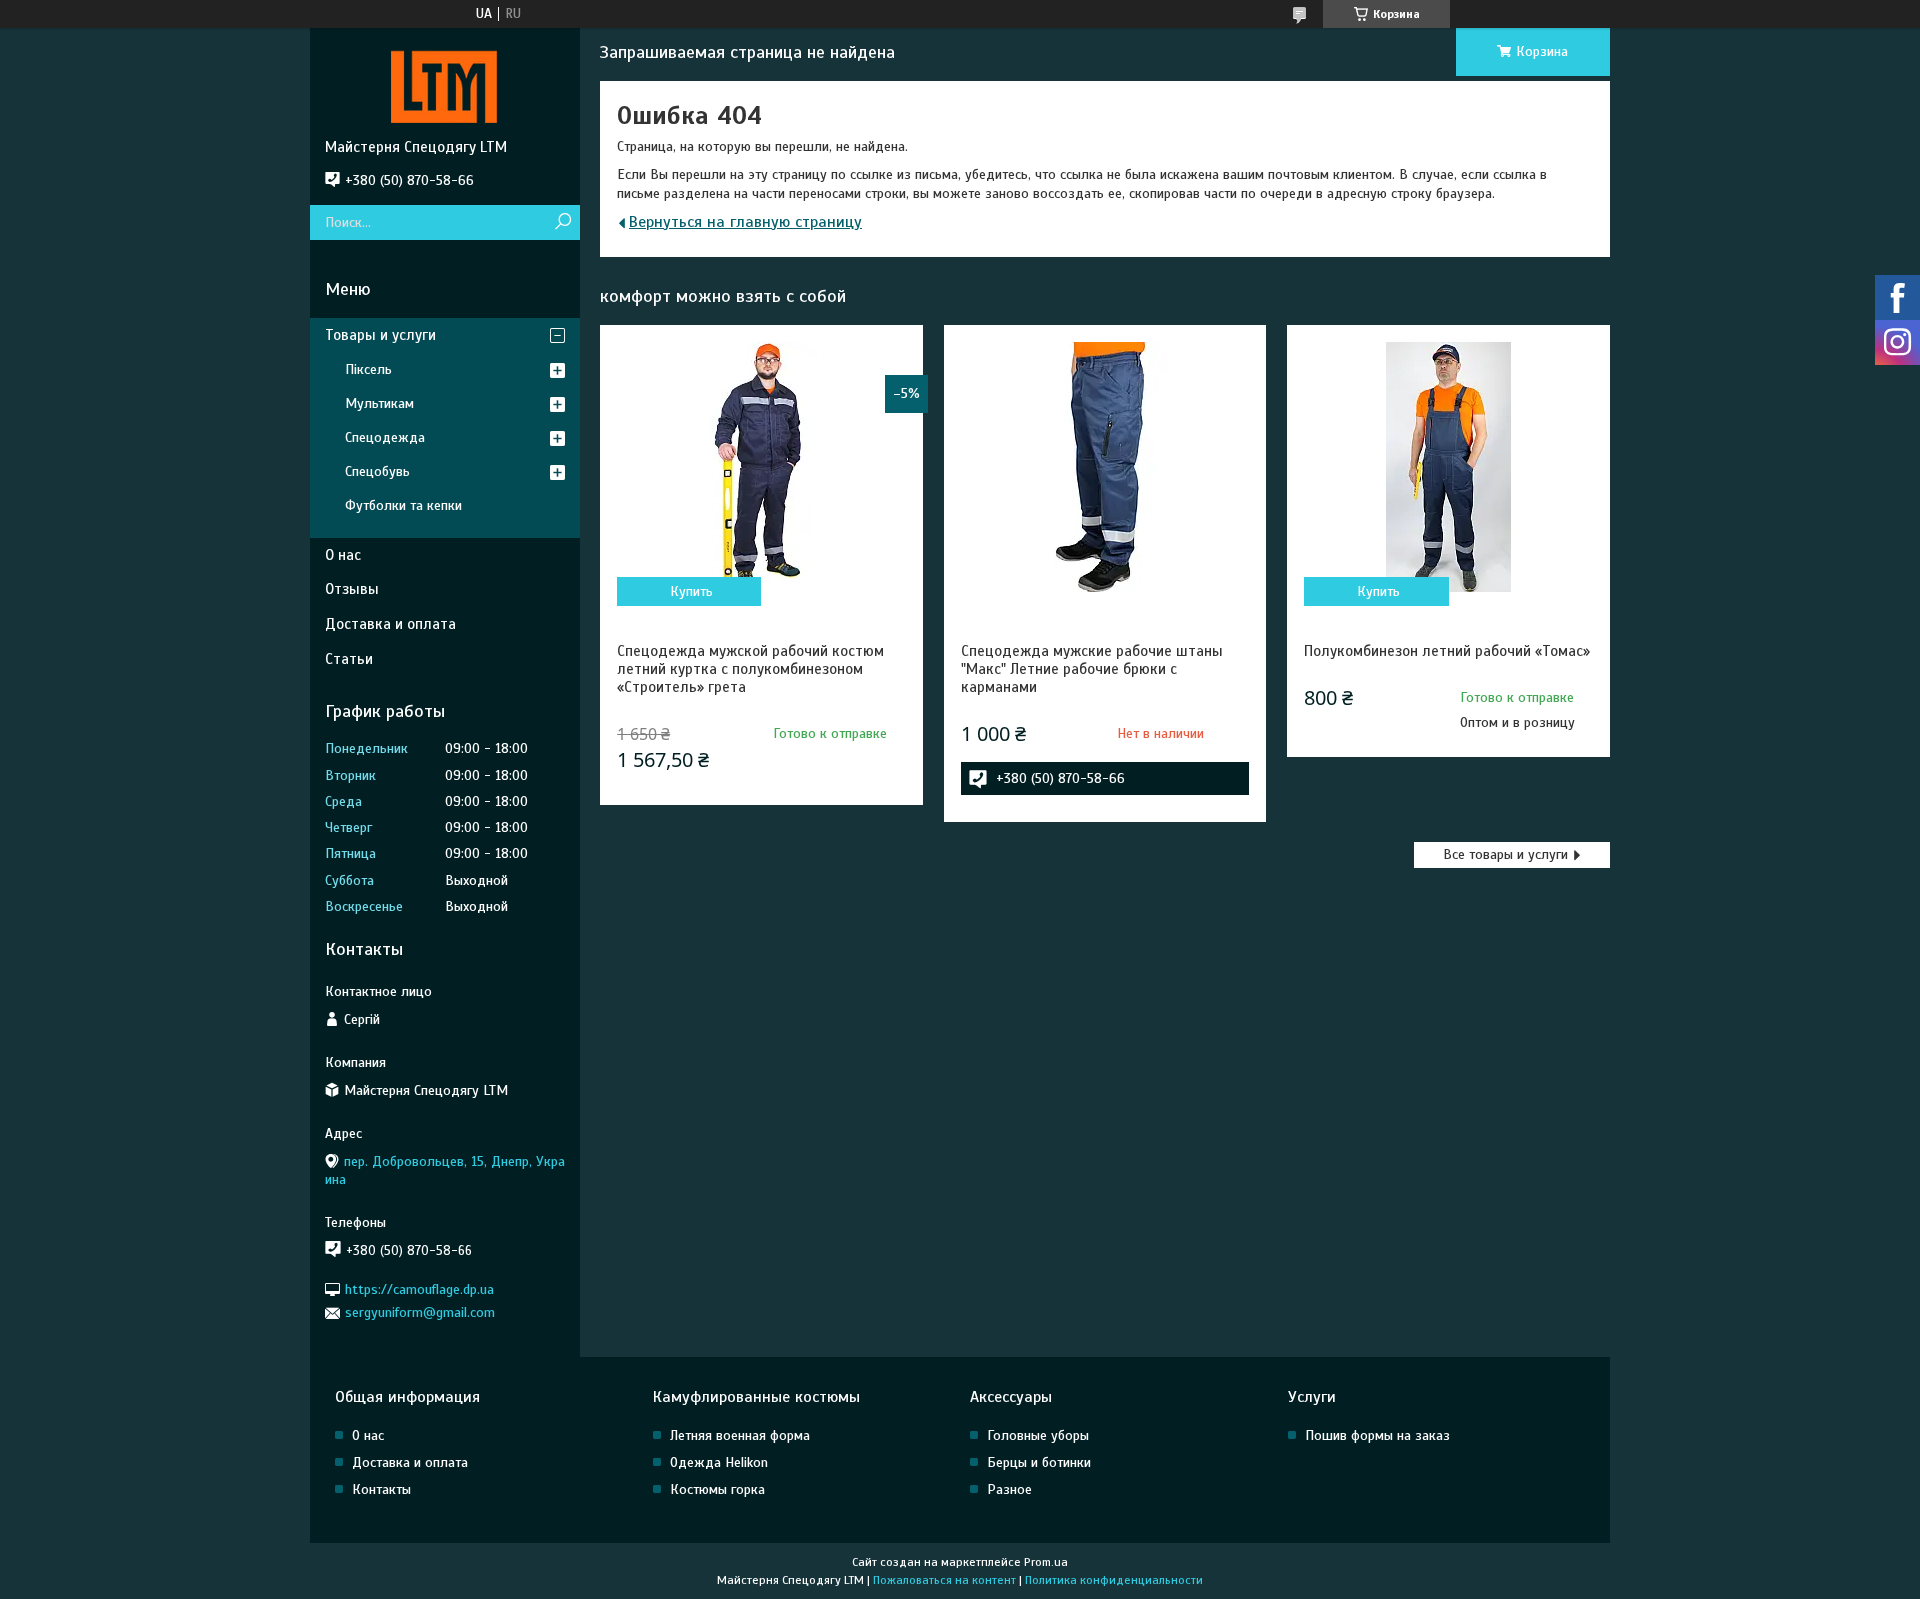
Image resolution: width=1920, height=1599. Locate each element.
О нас (343, 555)
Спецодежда (385, 437)
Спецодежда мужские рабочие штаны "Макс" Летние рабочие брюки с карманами (1092, 669)
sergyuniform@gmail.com (420, 1312)
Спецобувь (377, 471)
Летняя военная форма (740, 1435)
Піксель (368, 369)
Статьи (349, 659)
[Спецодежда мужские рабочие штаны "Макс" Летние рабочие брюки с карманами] (1105, 467)
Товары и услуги (380, 335)
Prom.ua (1046, 1562)
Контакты (381, 1489)
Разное (1009, 1489)
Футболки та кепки (403, 505)
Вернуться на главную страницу (745, 222)
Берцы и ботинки (1039, 1462)
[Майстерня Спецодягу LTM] (445, 83)
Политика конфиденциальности (1114, 1580)
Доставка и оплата (390, 624)
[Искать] (562, 222)
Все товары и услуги (1505, 854)
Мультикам (379, 403)
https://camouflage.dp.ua (419, 1289)
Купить (691, 591)
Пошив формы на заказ (1377, 1435)
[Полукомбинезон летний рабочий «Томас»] (1448, 467)
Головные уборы (1038, 1435)
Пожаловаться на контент (944, 1580)
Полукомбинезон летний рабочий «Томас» (1447, 651)
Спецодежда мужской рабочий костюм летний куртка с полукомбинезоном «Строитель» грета (750, 669)
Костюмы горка (717, 1489)
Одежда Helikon (719, 1462)
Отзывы (352, 589)
